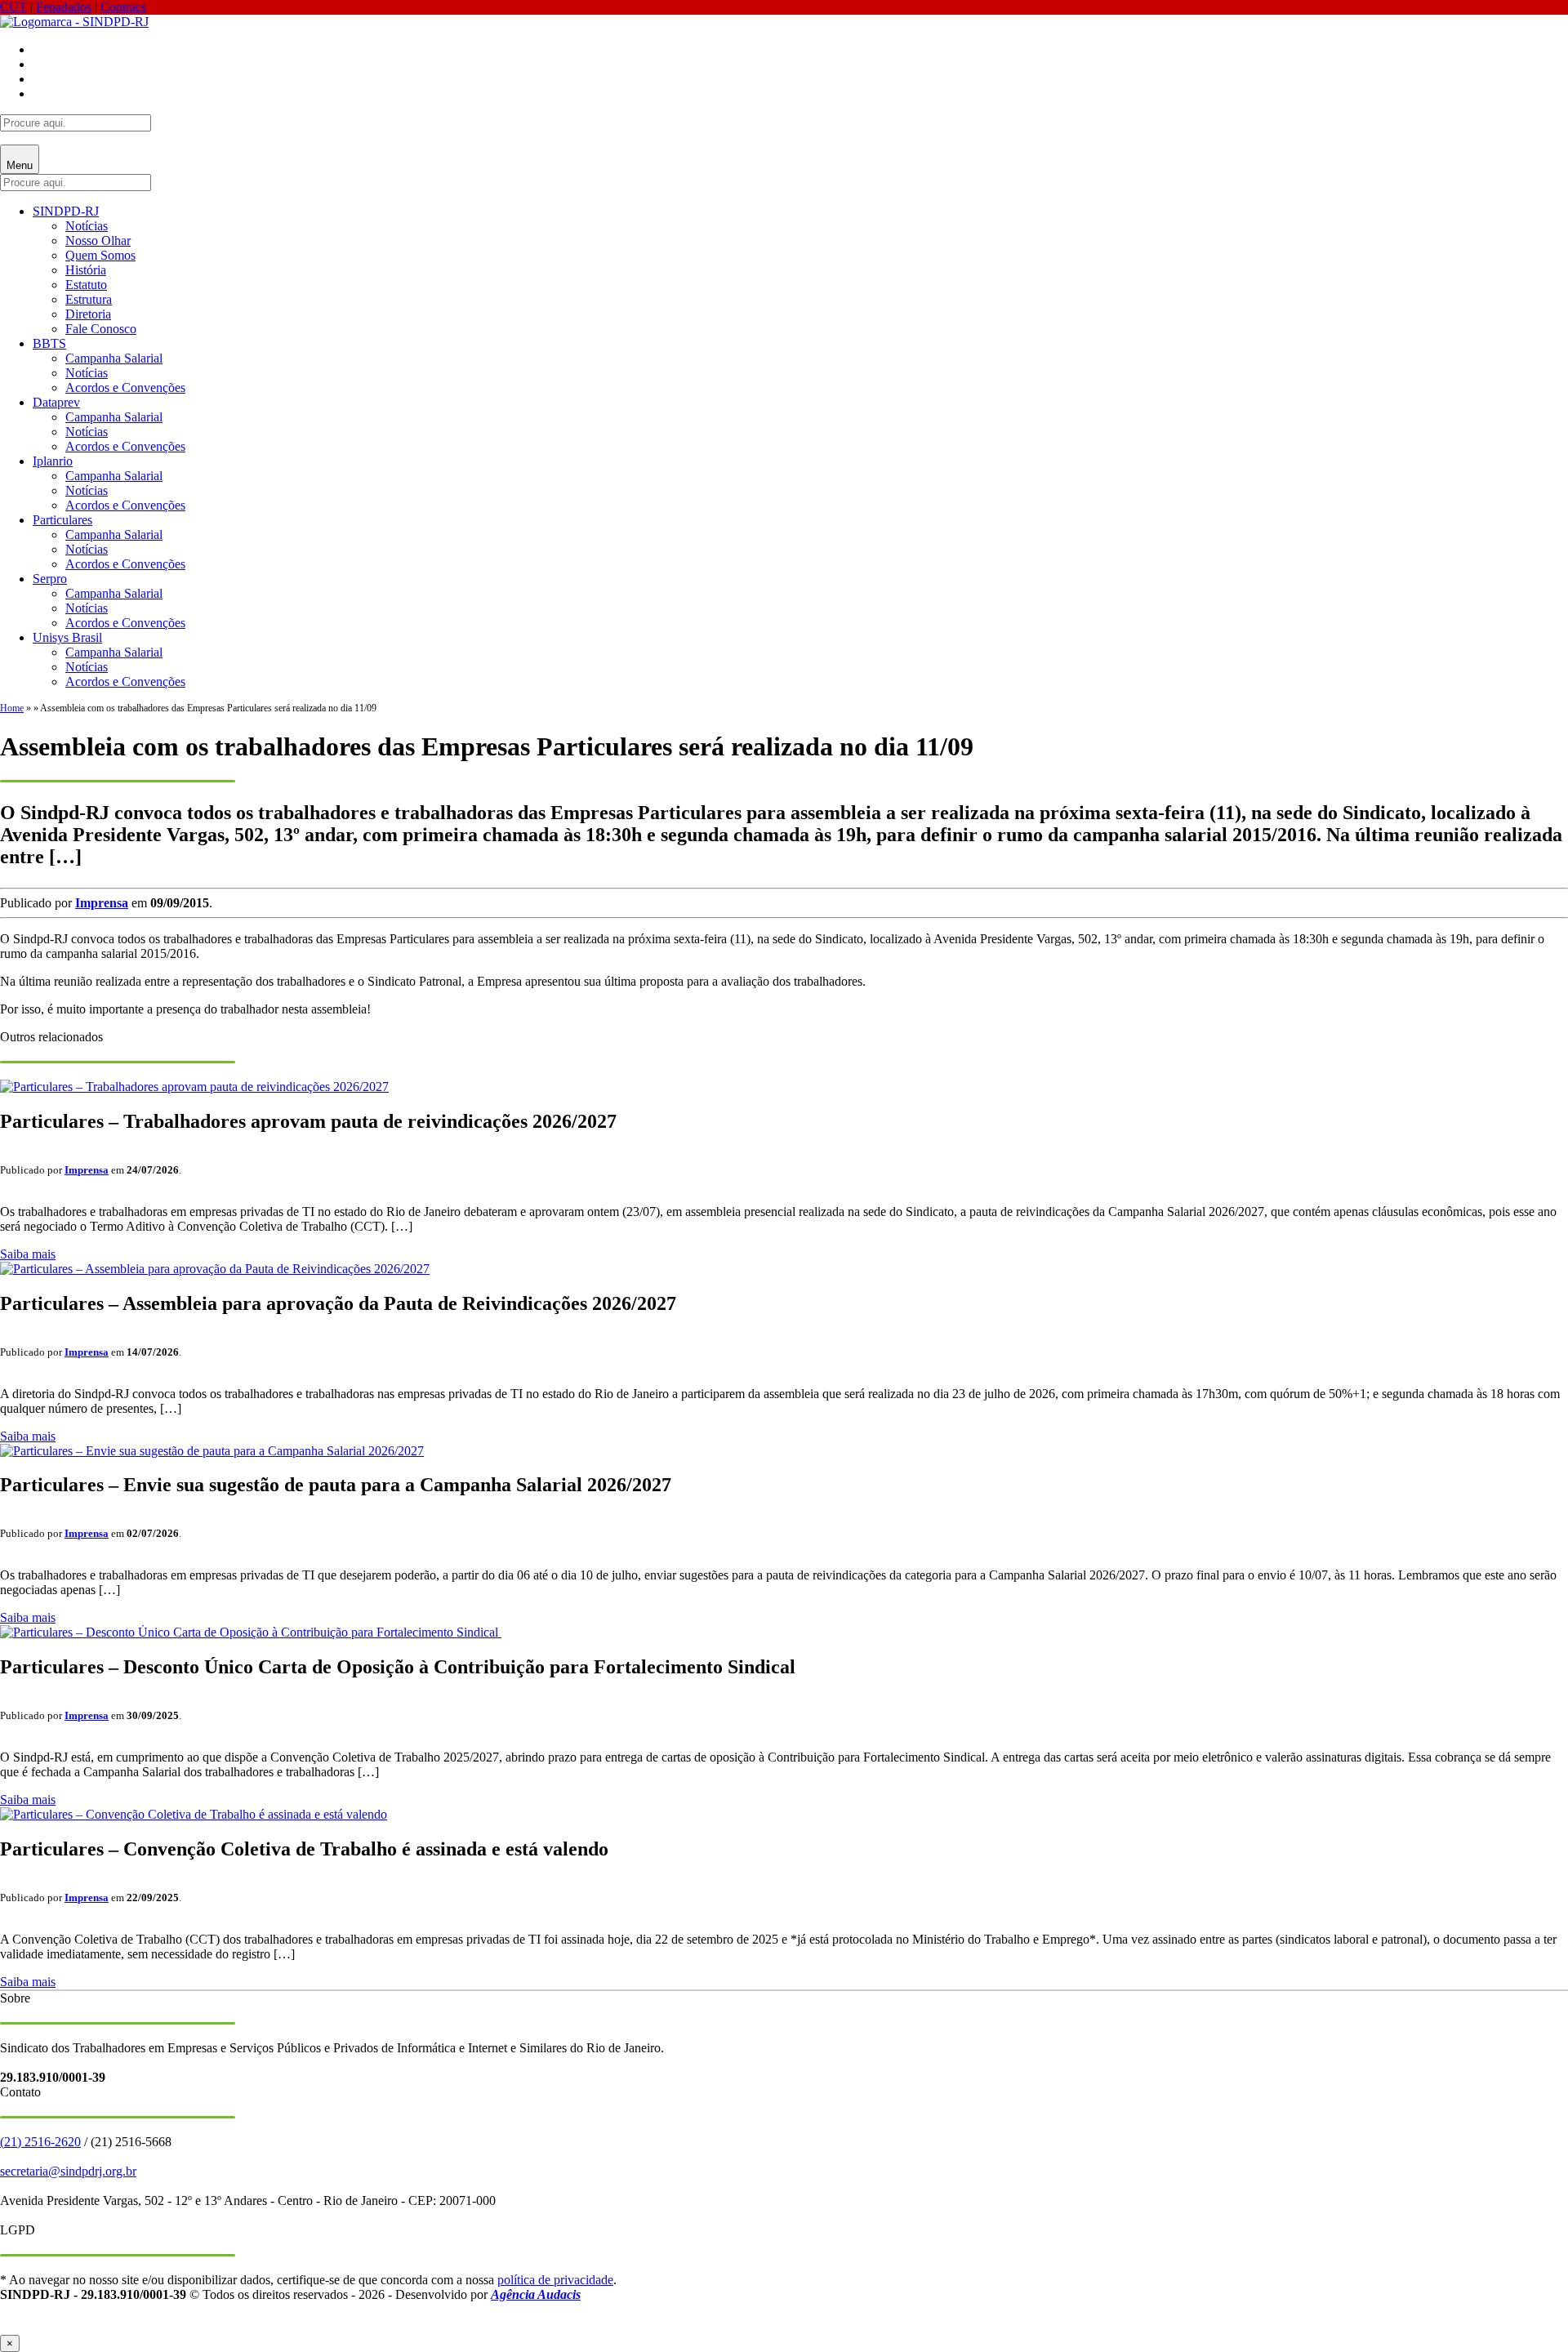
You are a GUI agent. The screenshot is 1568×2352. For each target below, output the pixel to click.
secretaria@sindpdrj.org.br (68, 2171)
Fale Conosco (101, 329)
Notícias (87, 226)
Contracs (123, 7)
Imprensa (102, 903)
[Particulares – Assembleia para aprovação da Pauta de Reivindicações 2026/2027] (215, 1269)
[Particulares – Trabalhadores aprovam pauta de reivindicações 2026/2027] (194, 1087)
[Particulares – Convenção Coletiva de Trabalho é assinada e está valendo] (194, 1814)
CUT (13, 7)
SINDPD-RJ (66, 211)
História (86, 270)
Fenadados (64, 7)
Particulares (62, 520)
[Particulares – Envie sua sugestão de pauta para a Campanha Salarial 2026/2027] (212, 1451)
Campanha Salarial (114, 358)
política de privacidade (555, 2280)
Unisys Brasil (67, 637)
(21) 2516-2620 (40, 2142)
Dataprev (56, 402)
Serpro (50, 579)
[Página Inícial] (74, 22)
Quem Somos (100, 255)
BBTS (49, 343)
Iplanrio (53, 461)
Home (12, 708)
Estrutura (89, 299)
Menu (20, 165)
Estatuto (86, 285)
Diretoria (88, 314)
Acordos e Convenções (125, 388)
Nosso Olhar (98, 241)
